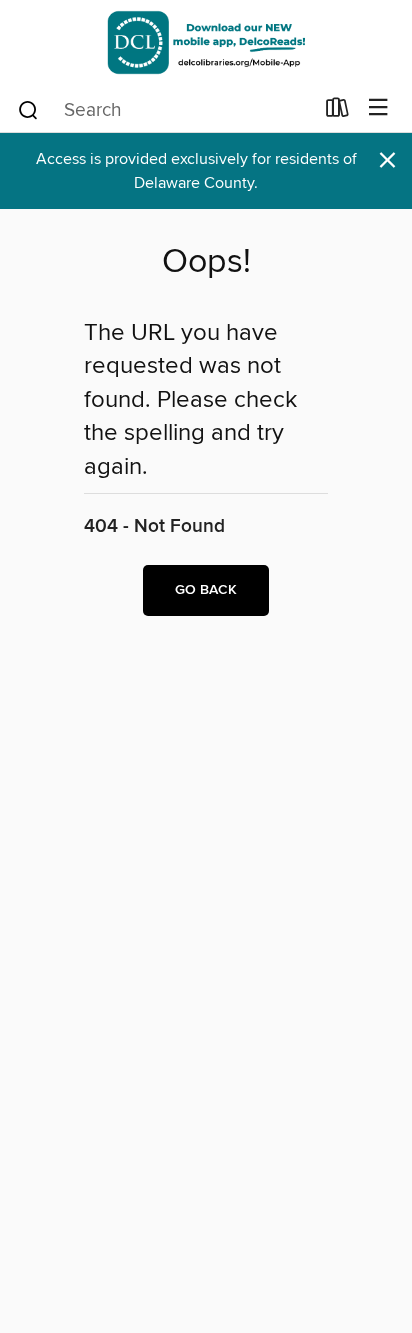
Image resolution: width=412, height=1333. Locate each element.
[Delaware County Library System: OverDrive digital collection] (206, 42)
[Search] (28, 109)
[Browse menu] (378, 108)
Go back (206, 590)
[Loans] (337, 112)
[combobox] (164, 110)
